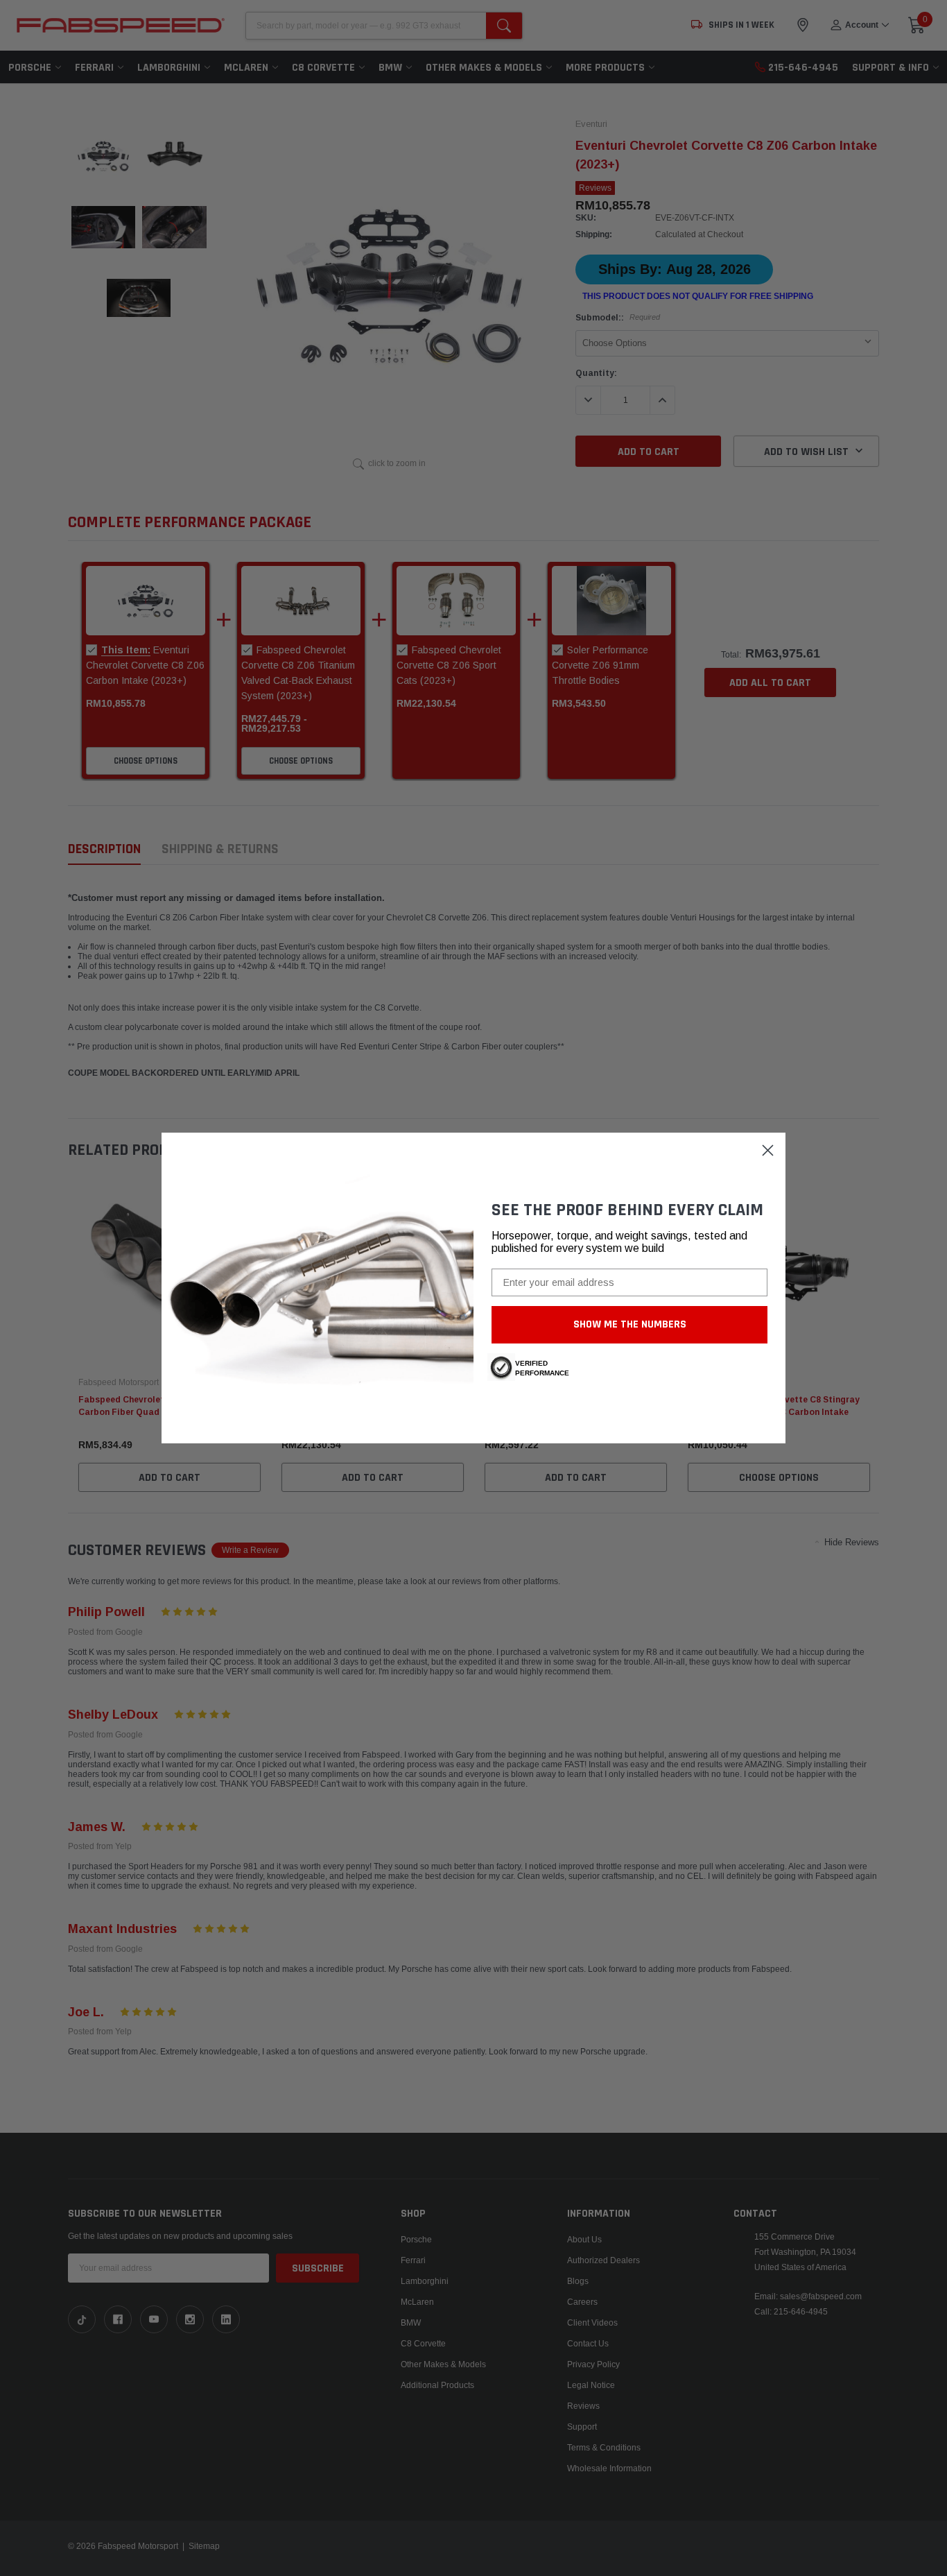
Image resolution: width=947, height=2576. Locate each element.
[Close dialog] (768, 1150)
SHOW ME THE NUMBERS (630, 1324)
